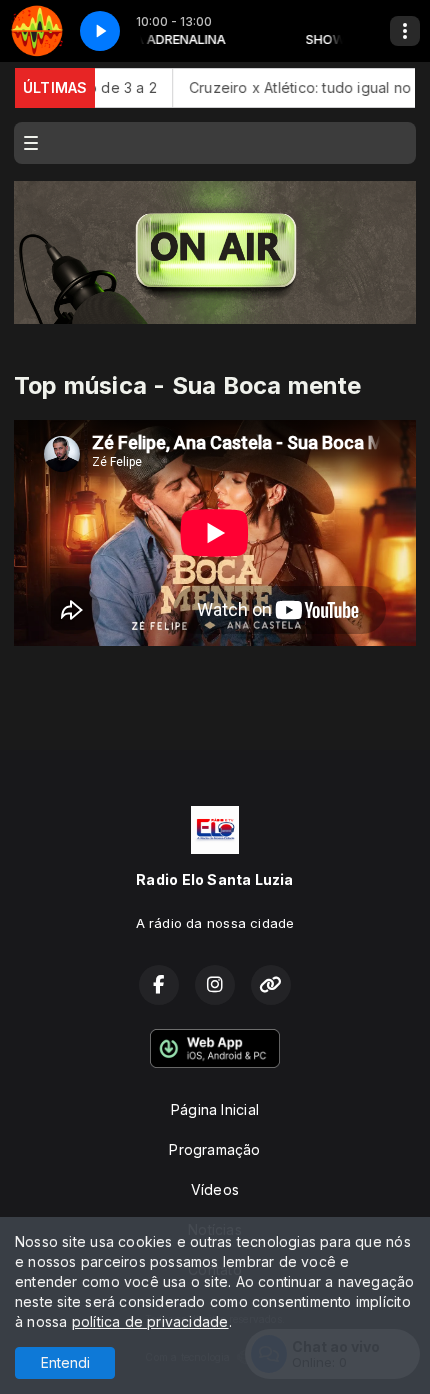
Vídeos (215, 1189)
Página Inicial (215, 1109)
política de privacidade (150, 1321)
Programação (214, 1149)
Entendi (65, 1362)
